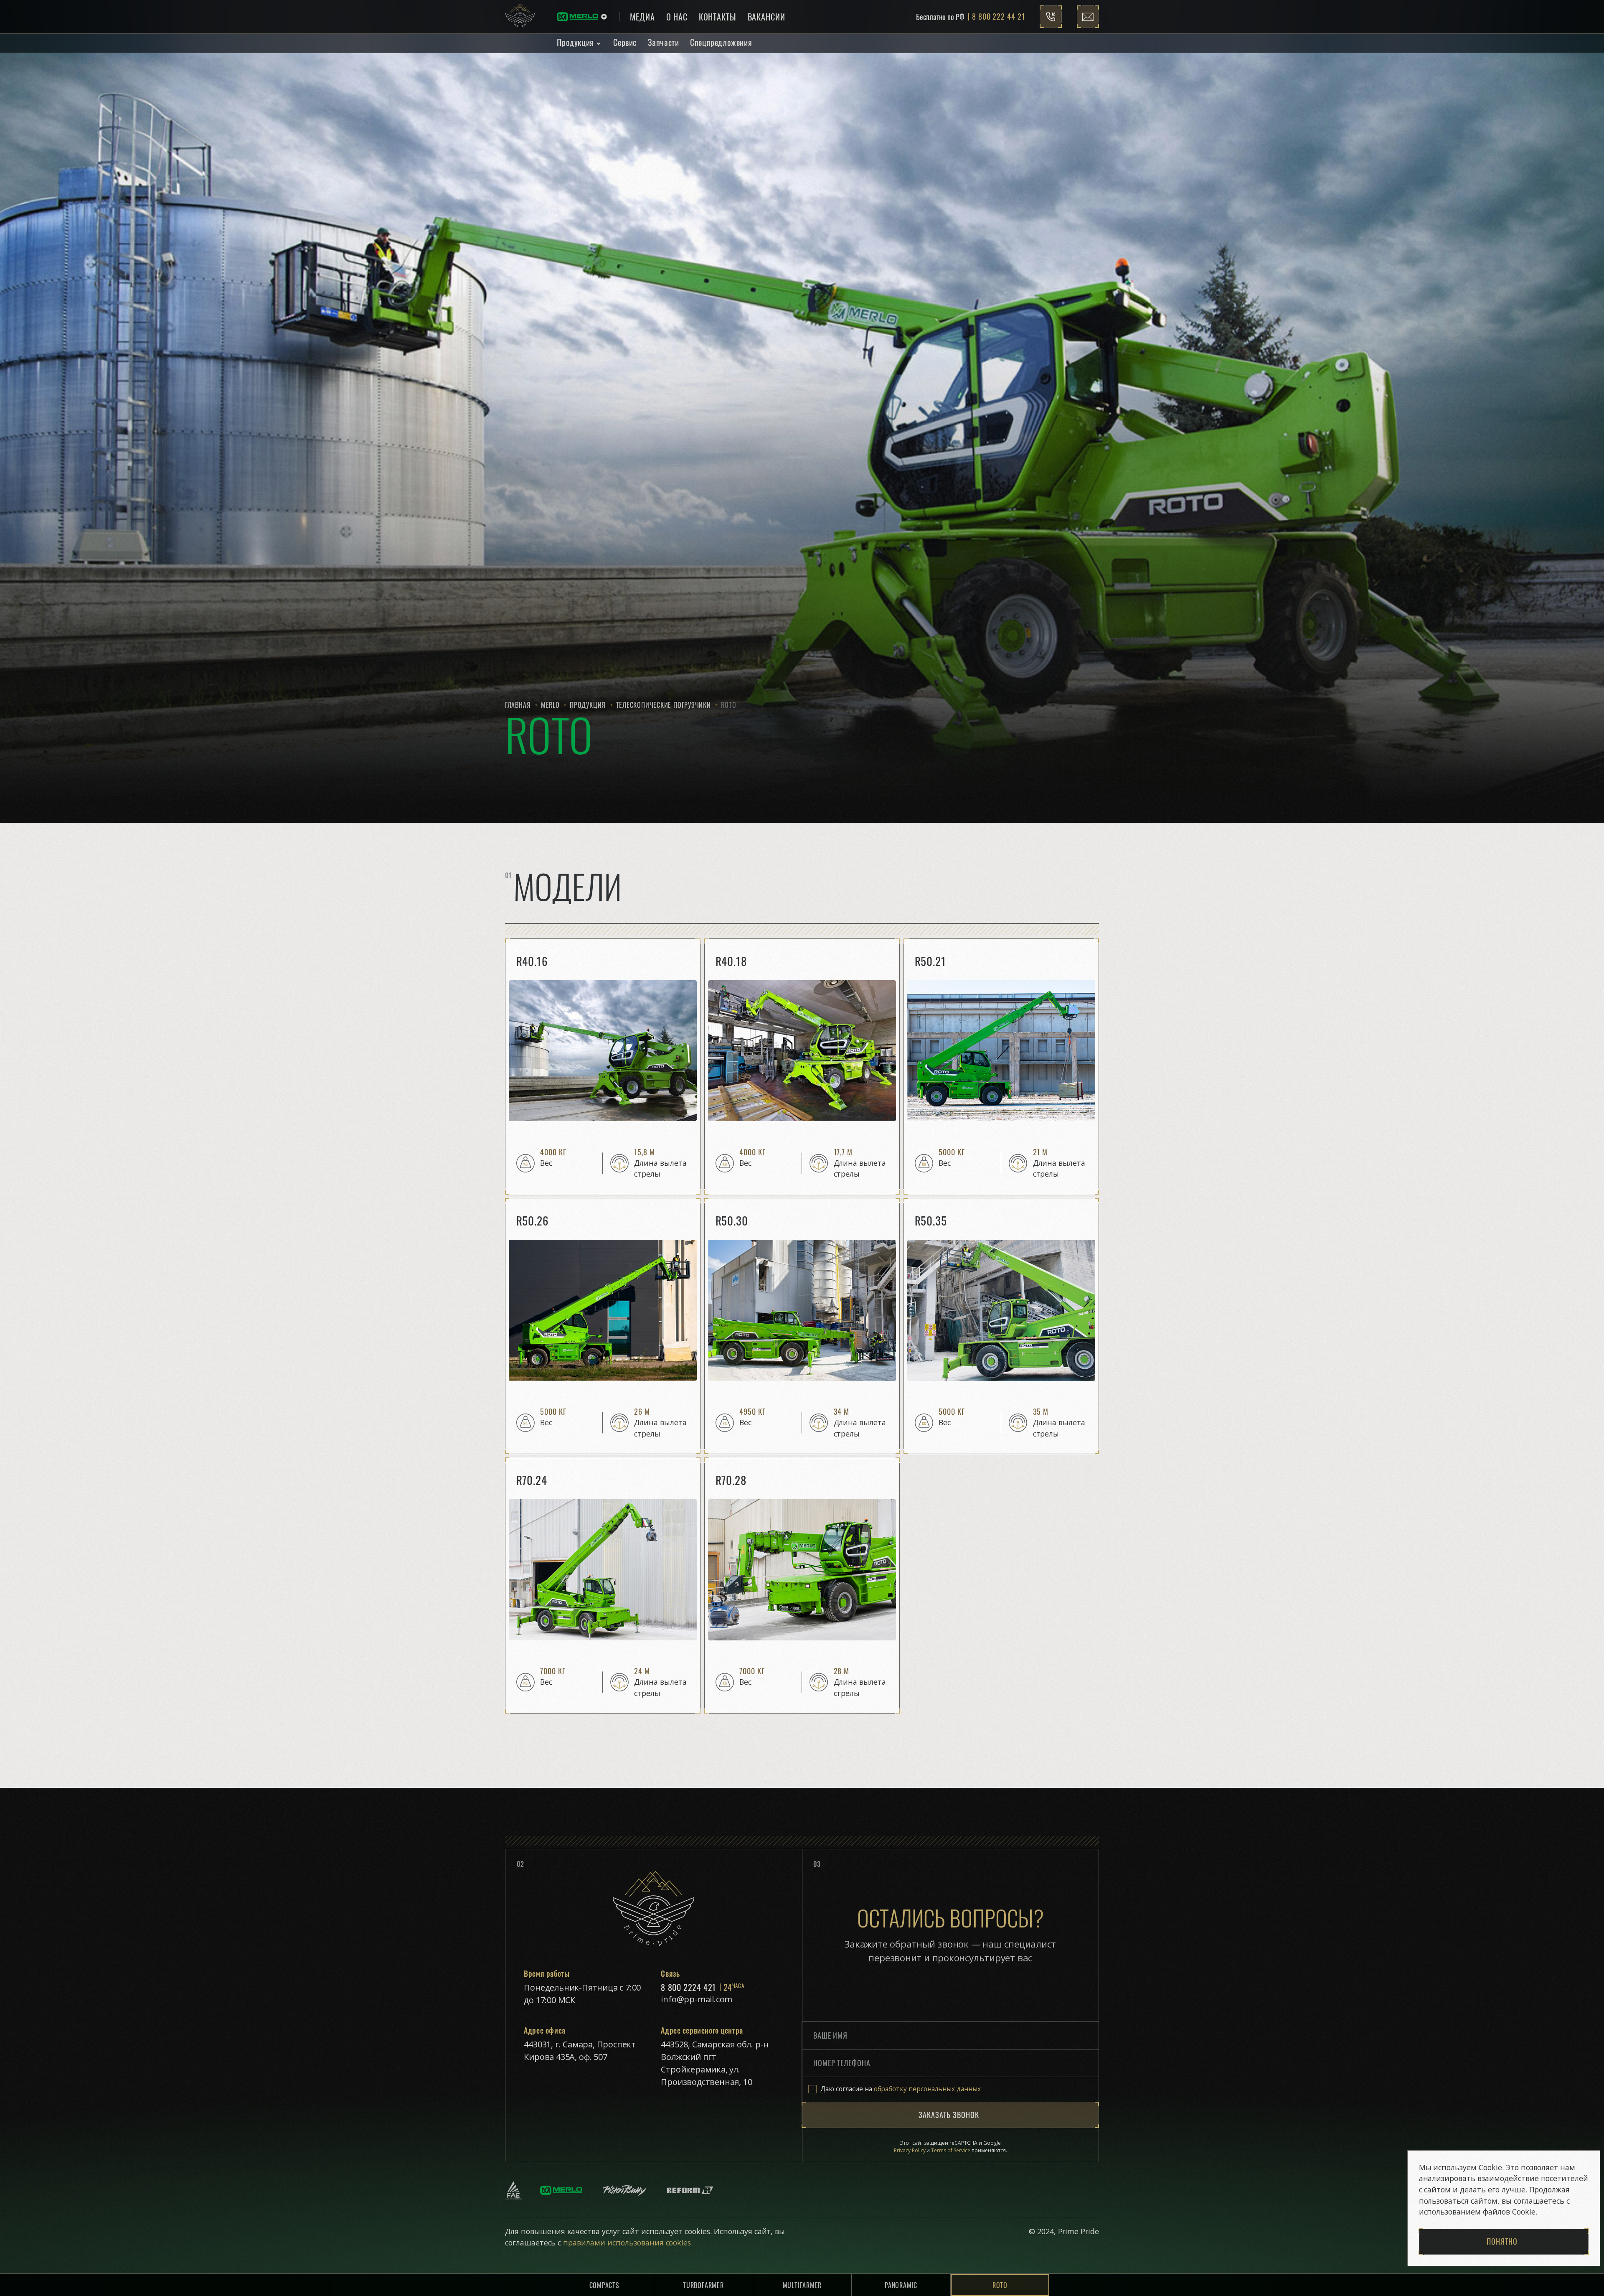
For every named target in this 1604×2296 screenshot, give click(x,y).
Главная (518, 705)
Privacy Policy (910, 2150)
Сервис (625, 42)
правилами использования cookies (626, 2243)
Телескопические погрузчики (664, 705)
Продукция (575, 42)
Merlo (550, 705)
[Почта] (1088, 17)
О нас (677, 17)
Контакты (718, 17)
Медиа (642, 17)
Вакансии (766, 17)
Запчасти (664, 42)
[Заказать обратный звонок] (1051, 17)
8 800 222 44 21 (998, 17)
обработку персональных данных (927, 2089)
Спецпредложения (721, 42)
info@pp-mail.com (697, 1999)
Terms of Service (951, 2150)
